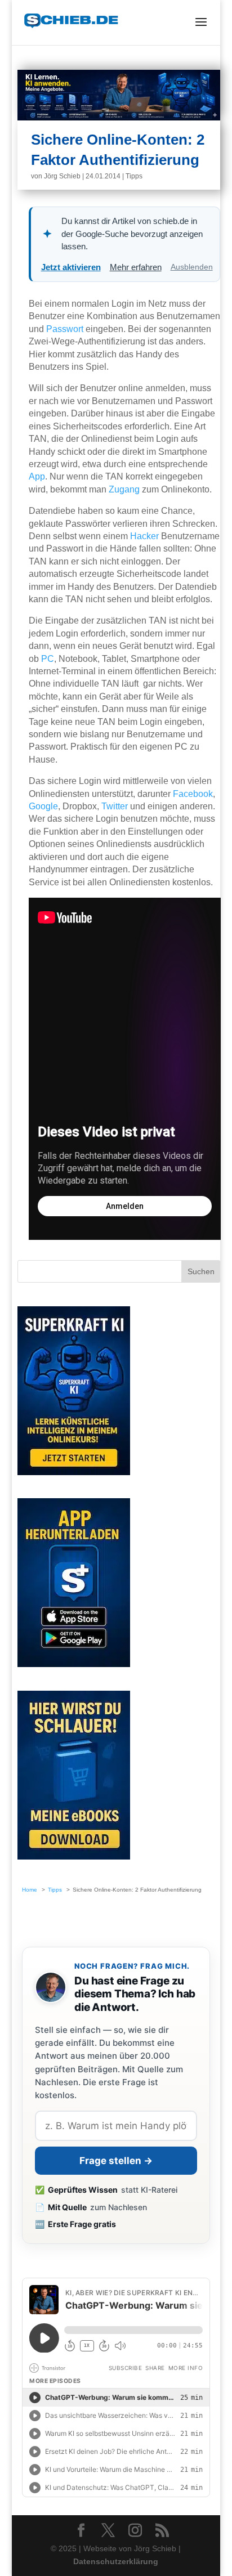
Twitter (115, 806)
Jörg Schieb (62, 176)
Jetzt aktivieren (71, 267)
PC (48, 659)
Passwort (65, 329)
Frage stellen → (116, 2161)
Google (43, 806)
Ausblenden (192, 267)
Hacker (144, 536)
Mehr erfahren (136, 267)
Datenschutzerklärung (116, 2561)
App (37, 476)
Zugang (124, 489)
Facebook (193, 794)
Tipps (134, 176)
